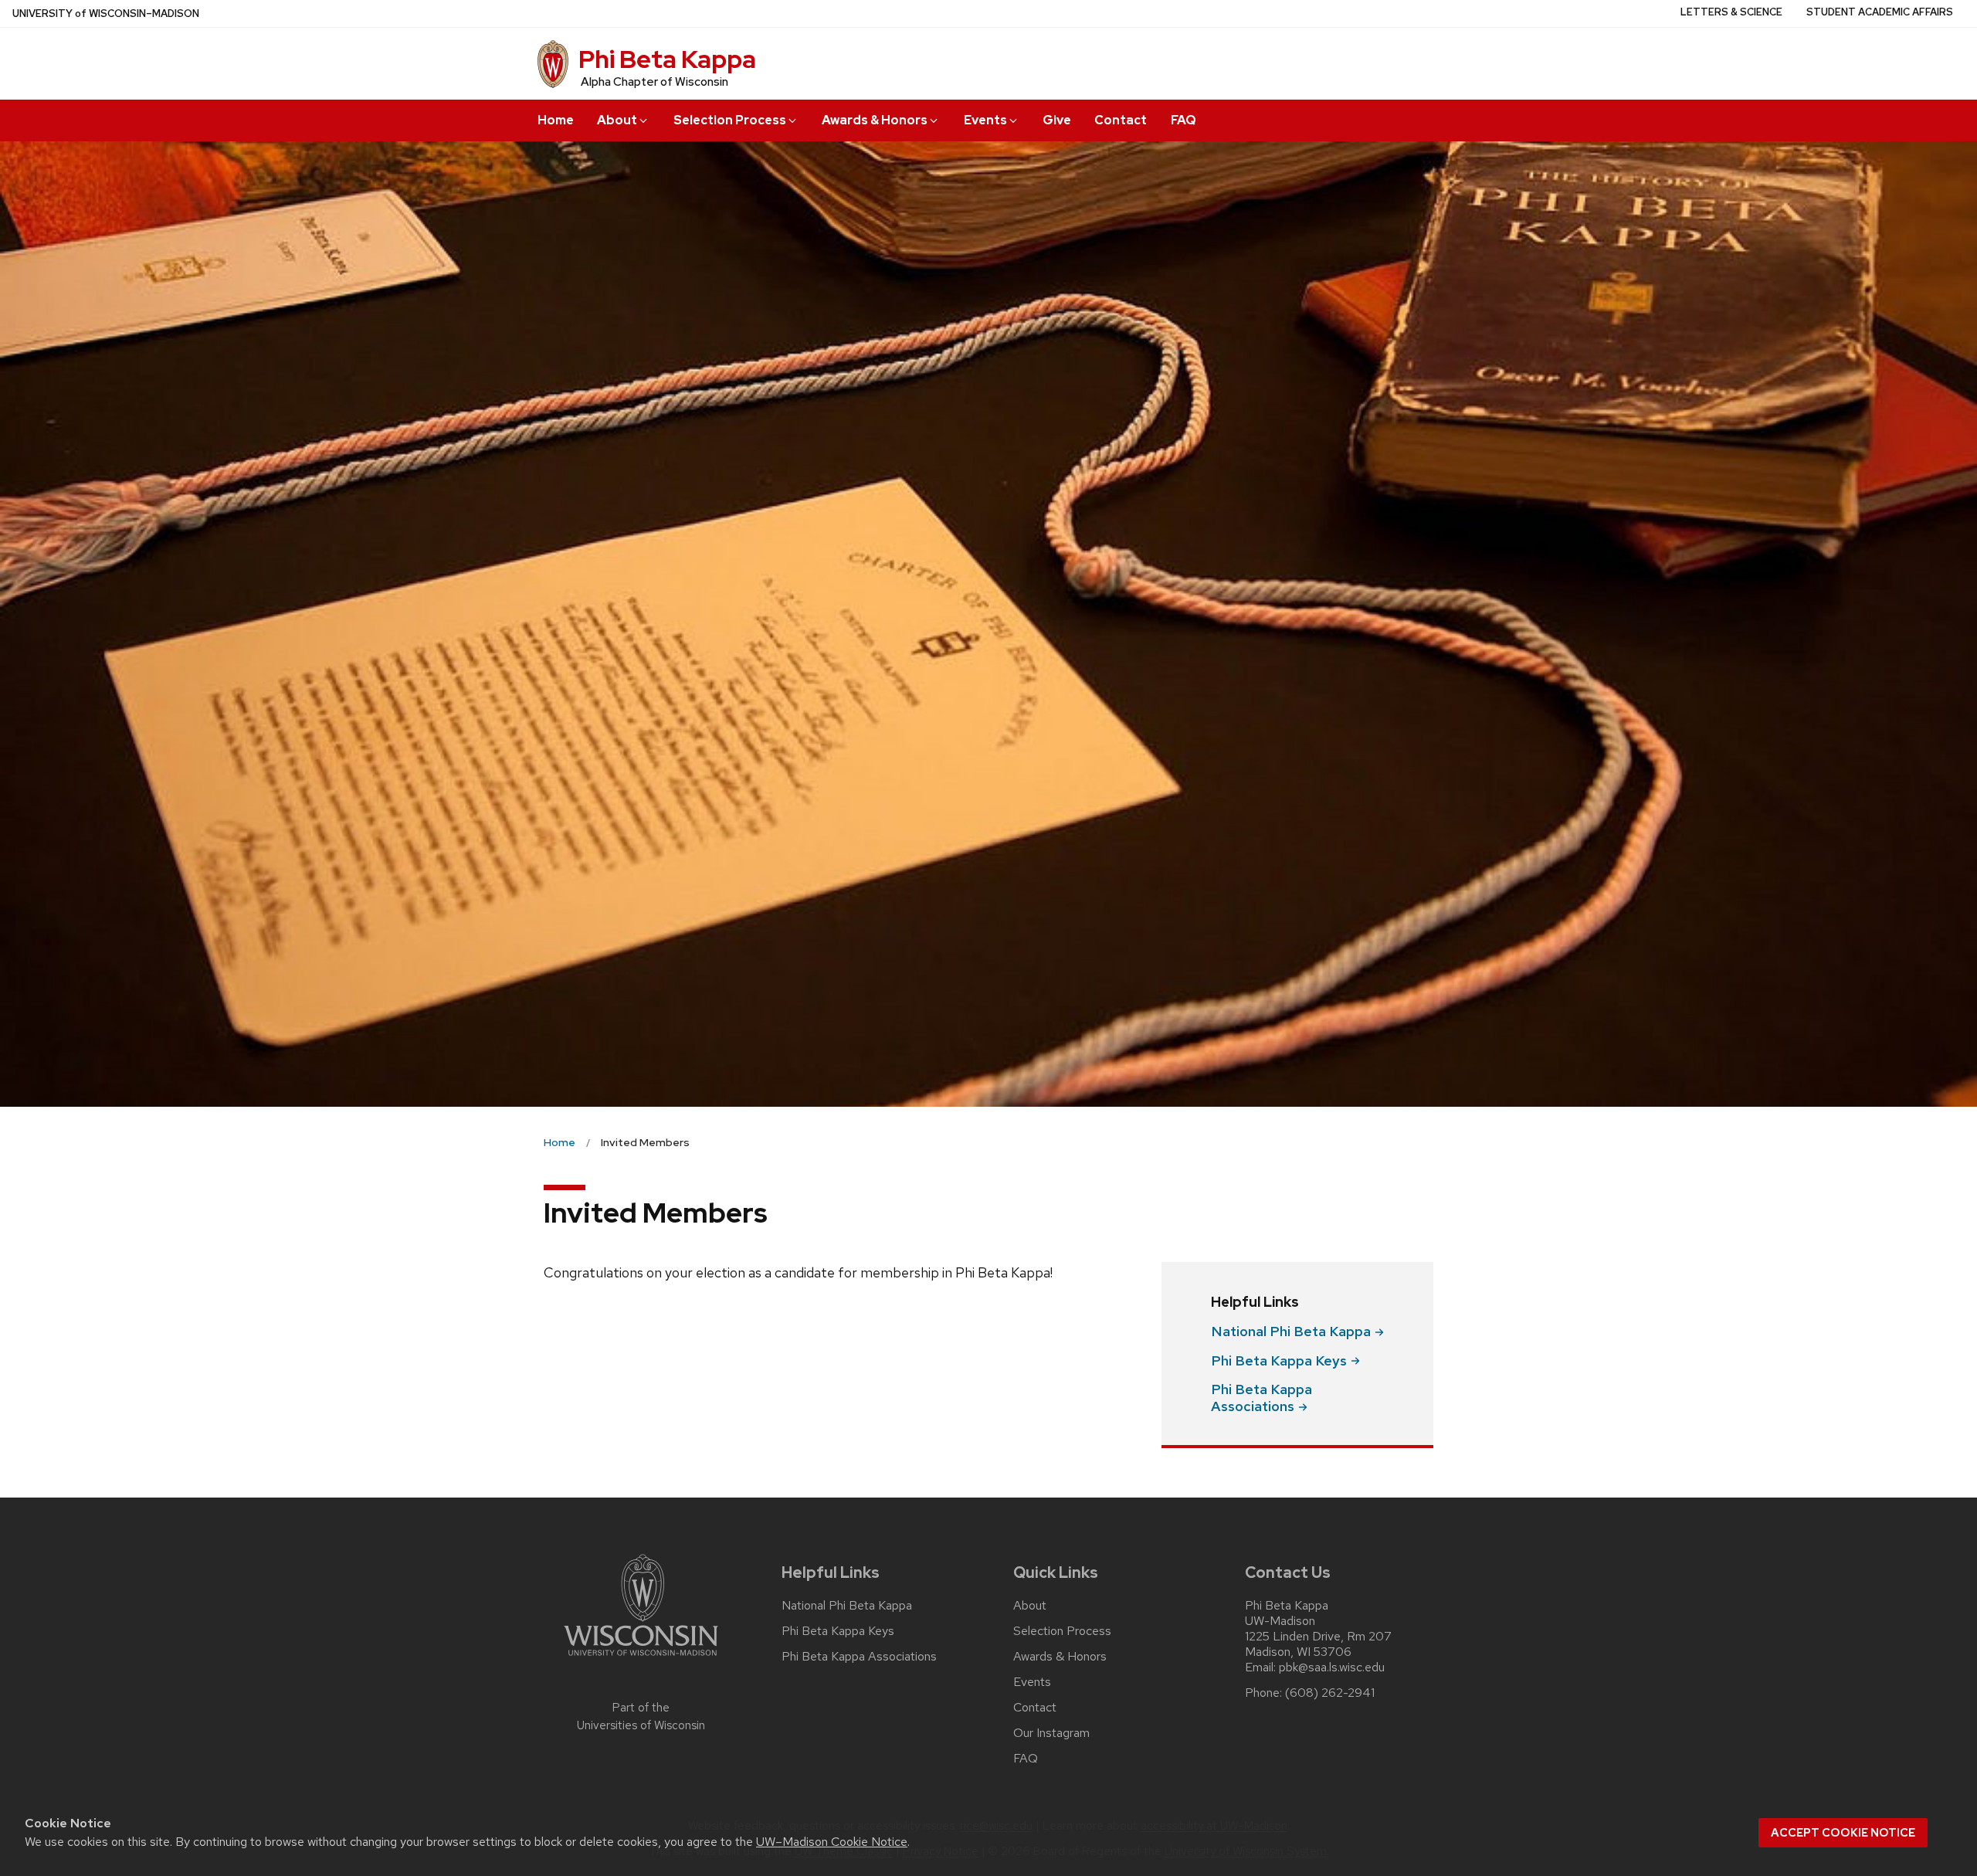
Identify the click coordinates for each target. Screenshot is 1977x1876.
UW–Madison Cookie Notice (832, 1842)
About (617, 120)
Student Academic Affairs (1880, 12)
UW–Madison (106, 14)
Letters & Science (1731, 12)
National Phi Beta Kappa (847, 1606)
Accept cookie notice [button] (1843, 1833)
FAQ (1183, 120)
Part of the (641, 1717)
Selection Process (730, 120)
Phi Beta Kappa (667, 59)
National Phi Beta (1291, 1331)
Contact (1121, 120)
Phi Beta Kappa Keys (838, 1631)
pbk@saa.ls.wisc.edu (1332, 1667)
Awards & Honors (875, 120)
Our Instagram (1051, 1733)
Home (556, 120)
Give (1057, 120)
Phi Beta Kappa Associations (859, 1657)
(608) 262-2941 (1330, 1693)
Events (985, 120)
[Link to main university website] (641, 1659)
